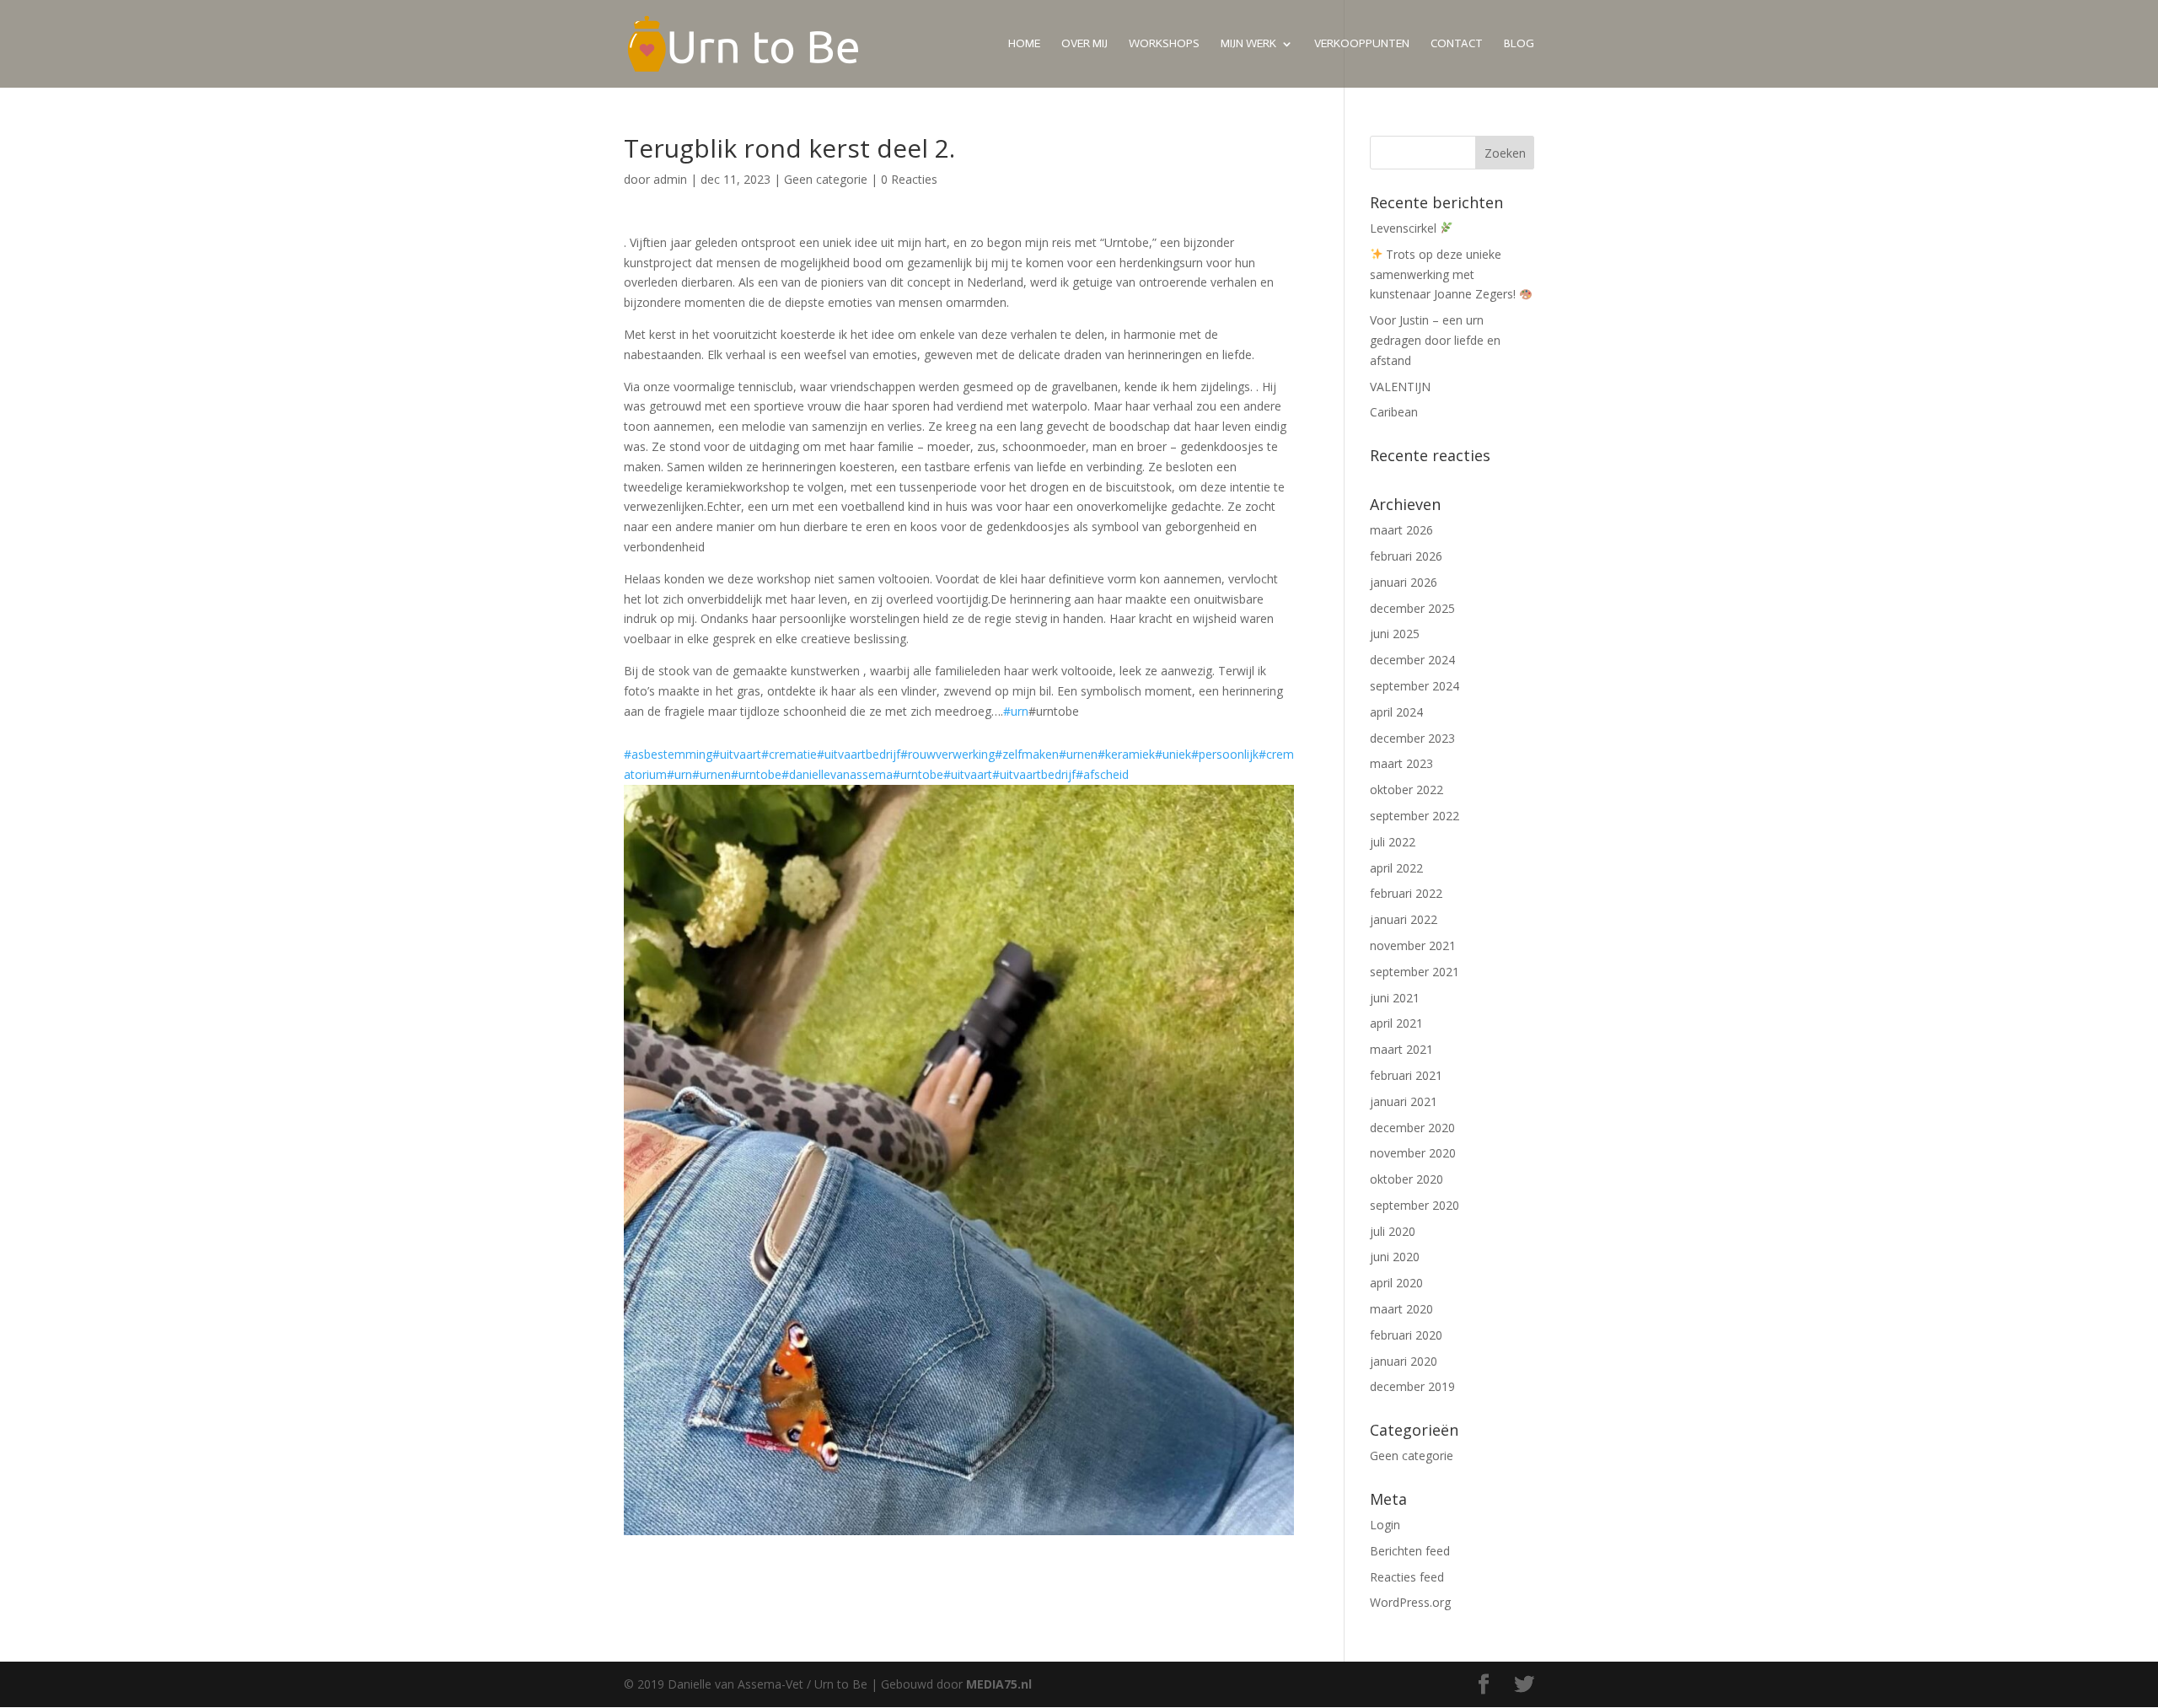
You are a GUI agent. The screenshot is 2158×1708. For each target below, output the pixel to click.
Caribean (1394, 412)
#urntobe (756, 774)
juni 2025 (1395, 634)
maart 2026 (1401, 530)
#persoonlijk (1225, 754)
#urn (1016, 711)
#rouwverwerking (947, 754)
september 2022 (1415, 816)
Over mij (1084, 44)
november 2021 (1413, 945)
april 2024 (1396, 712)
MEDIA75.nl (999, 1684)
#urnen (1078, 754)
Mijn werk (1248, 44)
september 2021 (1415, 972)
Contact (1457, 44)
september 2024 (1415, 686)
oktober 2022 (1406, 790)
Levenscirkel (1405, 228)
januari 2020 (1404, 1361)
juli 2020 (1393, 1231)
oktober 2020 (1406, 1179)
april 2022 (1396, 868)
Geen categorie (826, 179)
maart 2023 (1401, 763)
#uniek (1173, 754)
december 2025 (1412, 608)
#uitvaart (737, 754)
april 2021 (1396, 1023)
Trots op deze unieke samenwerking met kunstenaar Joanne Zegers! (1444, 274)
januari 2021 (1404, 1101)
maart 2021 (1401, 1049)
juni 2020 (1395, 1257)
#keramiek (1126, 754)
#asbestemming (668, 754)
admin (670, 179)
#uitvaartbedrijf (859, 754)
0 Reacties (909, 179)
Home (1024, 44)
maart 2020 (1401, 1309)
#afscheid (1102, 774)
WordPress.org (1410, 1602)
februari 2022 (1406, 893)
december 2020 (1412, 1128)
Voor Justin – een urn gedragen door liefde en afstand (1435, 340)
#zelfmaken (1027, 754)
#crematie (789, 754)
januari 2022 (1404, 919)
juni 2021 (1395, 998)
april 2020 (1396, 1283)
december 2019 (1412, 1386)
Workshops (1164, 44)
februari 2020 (1406, 1335)
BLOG (1519, 44)
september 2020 (1415, 1205)
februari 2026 (1406, 556)
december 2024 (1412, 660)
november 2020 (1413, 1153)
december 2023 (1412, 738)
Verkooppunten (1362, 44)
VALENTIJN (1400, 387)
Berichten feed (1410, 1551)
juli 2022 (1393, 842)
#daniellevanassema (837, 774)
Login (1385, 1525)
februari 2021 (1406, 1075)
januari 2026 (1404, 582)
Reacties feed (1407, 1577)
